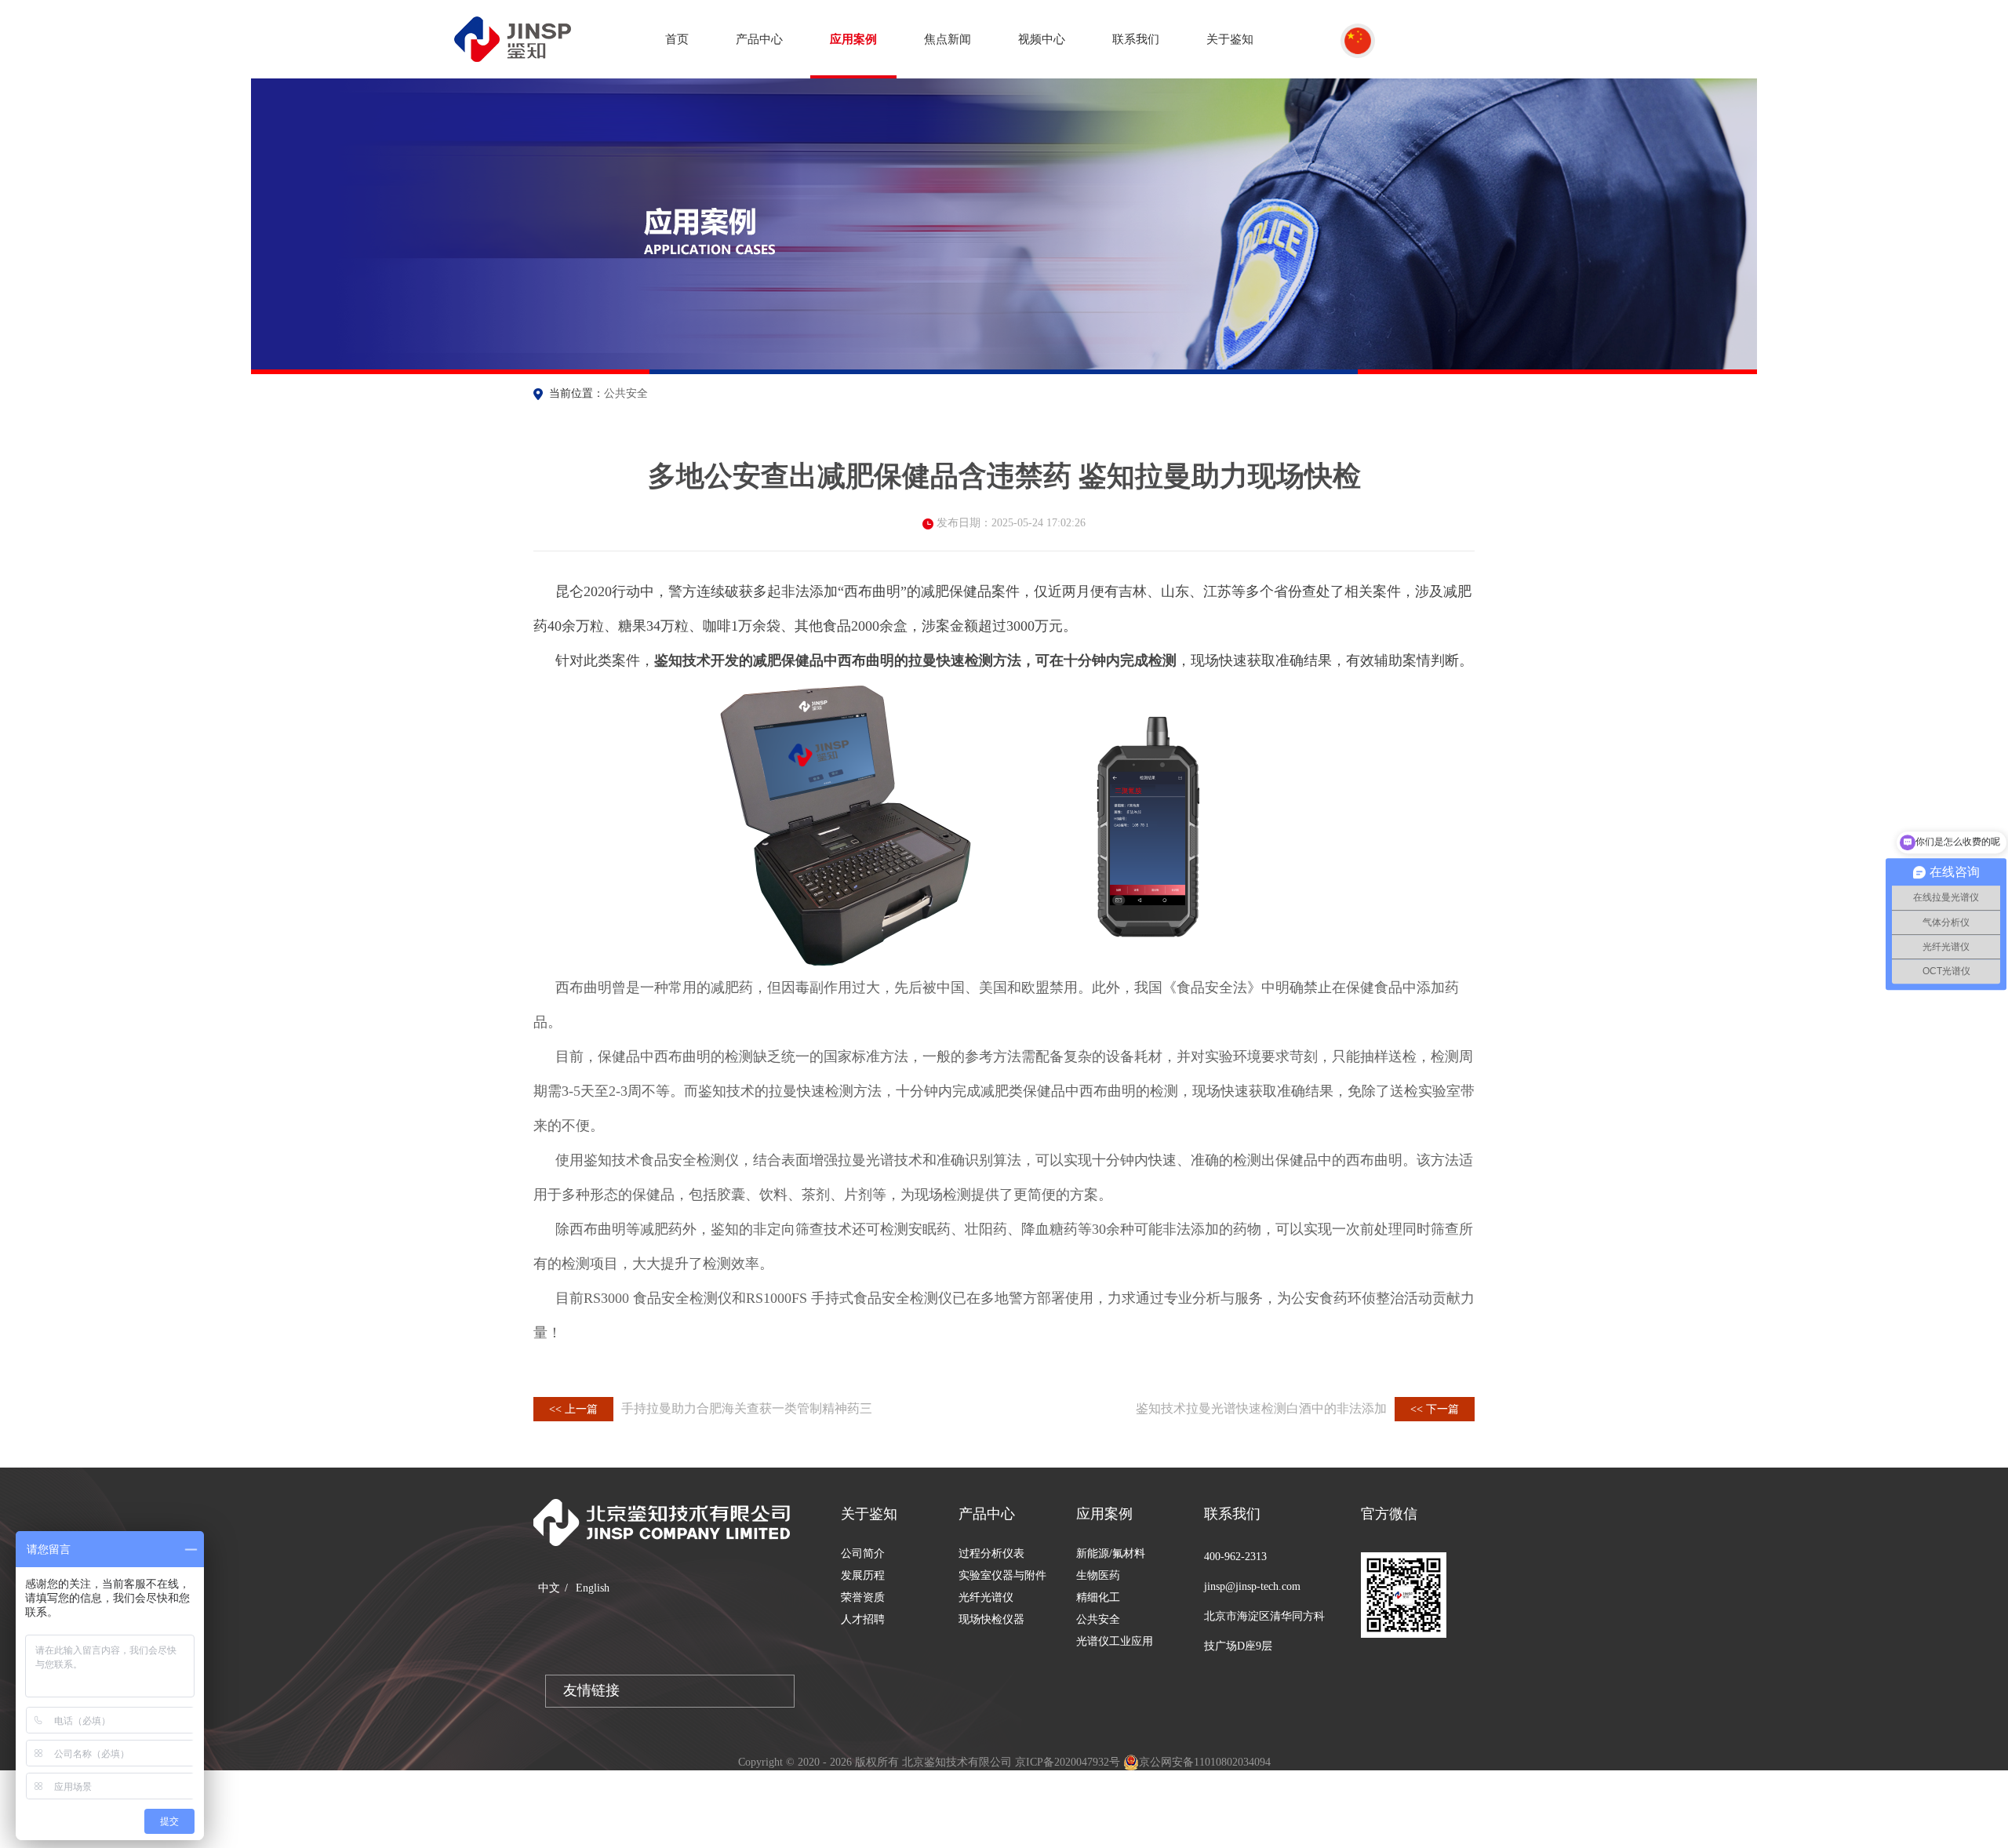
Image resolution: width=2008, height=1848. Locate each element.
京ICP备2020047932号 (1068, 1762)
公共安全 (626, 393)
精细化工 (1098, 1597)
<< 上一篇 (573, 1409)
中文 (549, 1588)
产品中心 (759, 39)
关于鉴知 (1230, 39)
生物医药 (1098, 1575)
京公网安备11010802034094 (1205, 1762)
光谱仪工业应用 (1115, 1641)
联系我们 (1136, 39)
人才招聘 (863, 1619)
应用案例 (853, 39)
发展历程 (863, 1575)
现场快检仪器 (991, 1619)
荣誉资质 (863, 1597)
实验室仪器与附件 (1002, 1575)
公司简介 (863, 1553)
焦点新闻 (948, 39)
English (593, 1588)
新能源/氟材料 (1111, 1553)
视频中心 (1042, 39)
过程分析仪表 (991, 1553)
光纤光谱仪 (986, 1597)
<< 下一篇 (1435, 1409)
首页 (677, 39)
